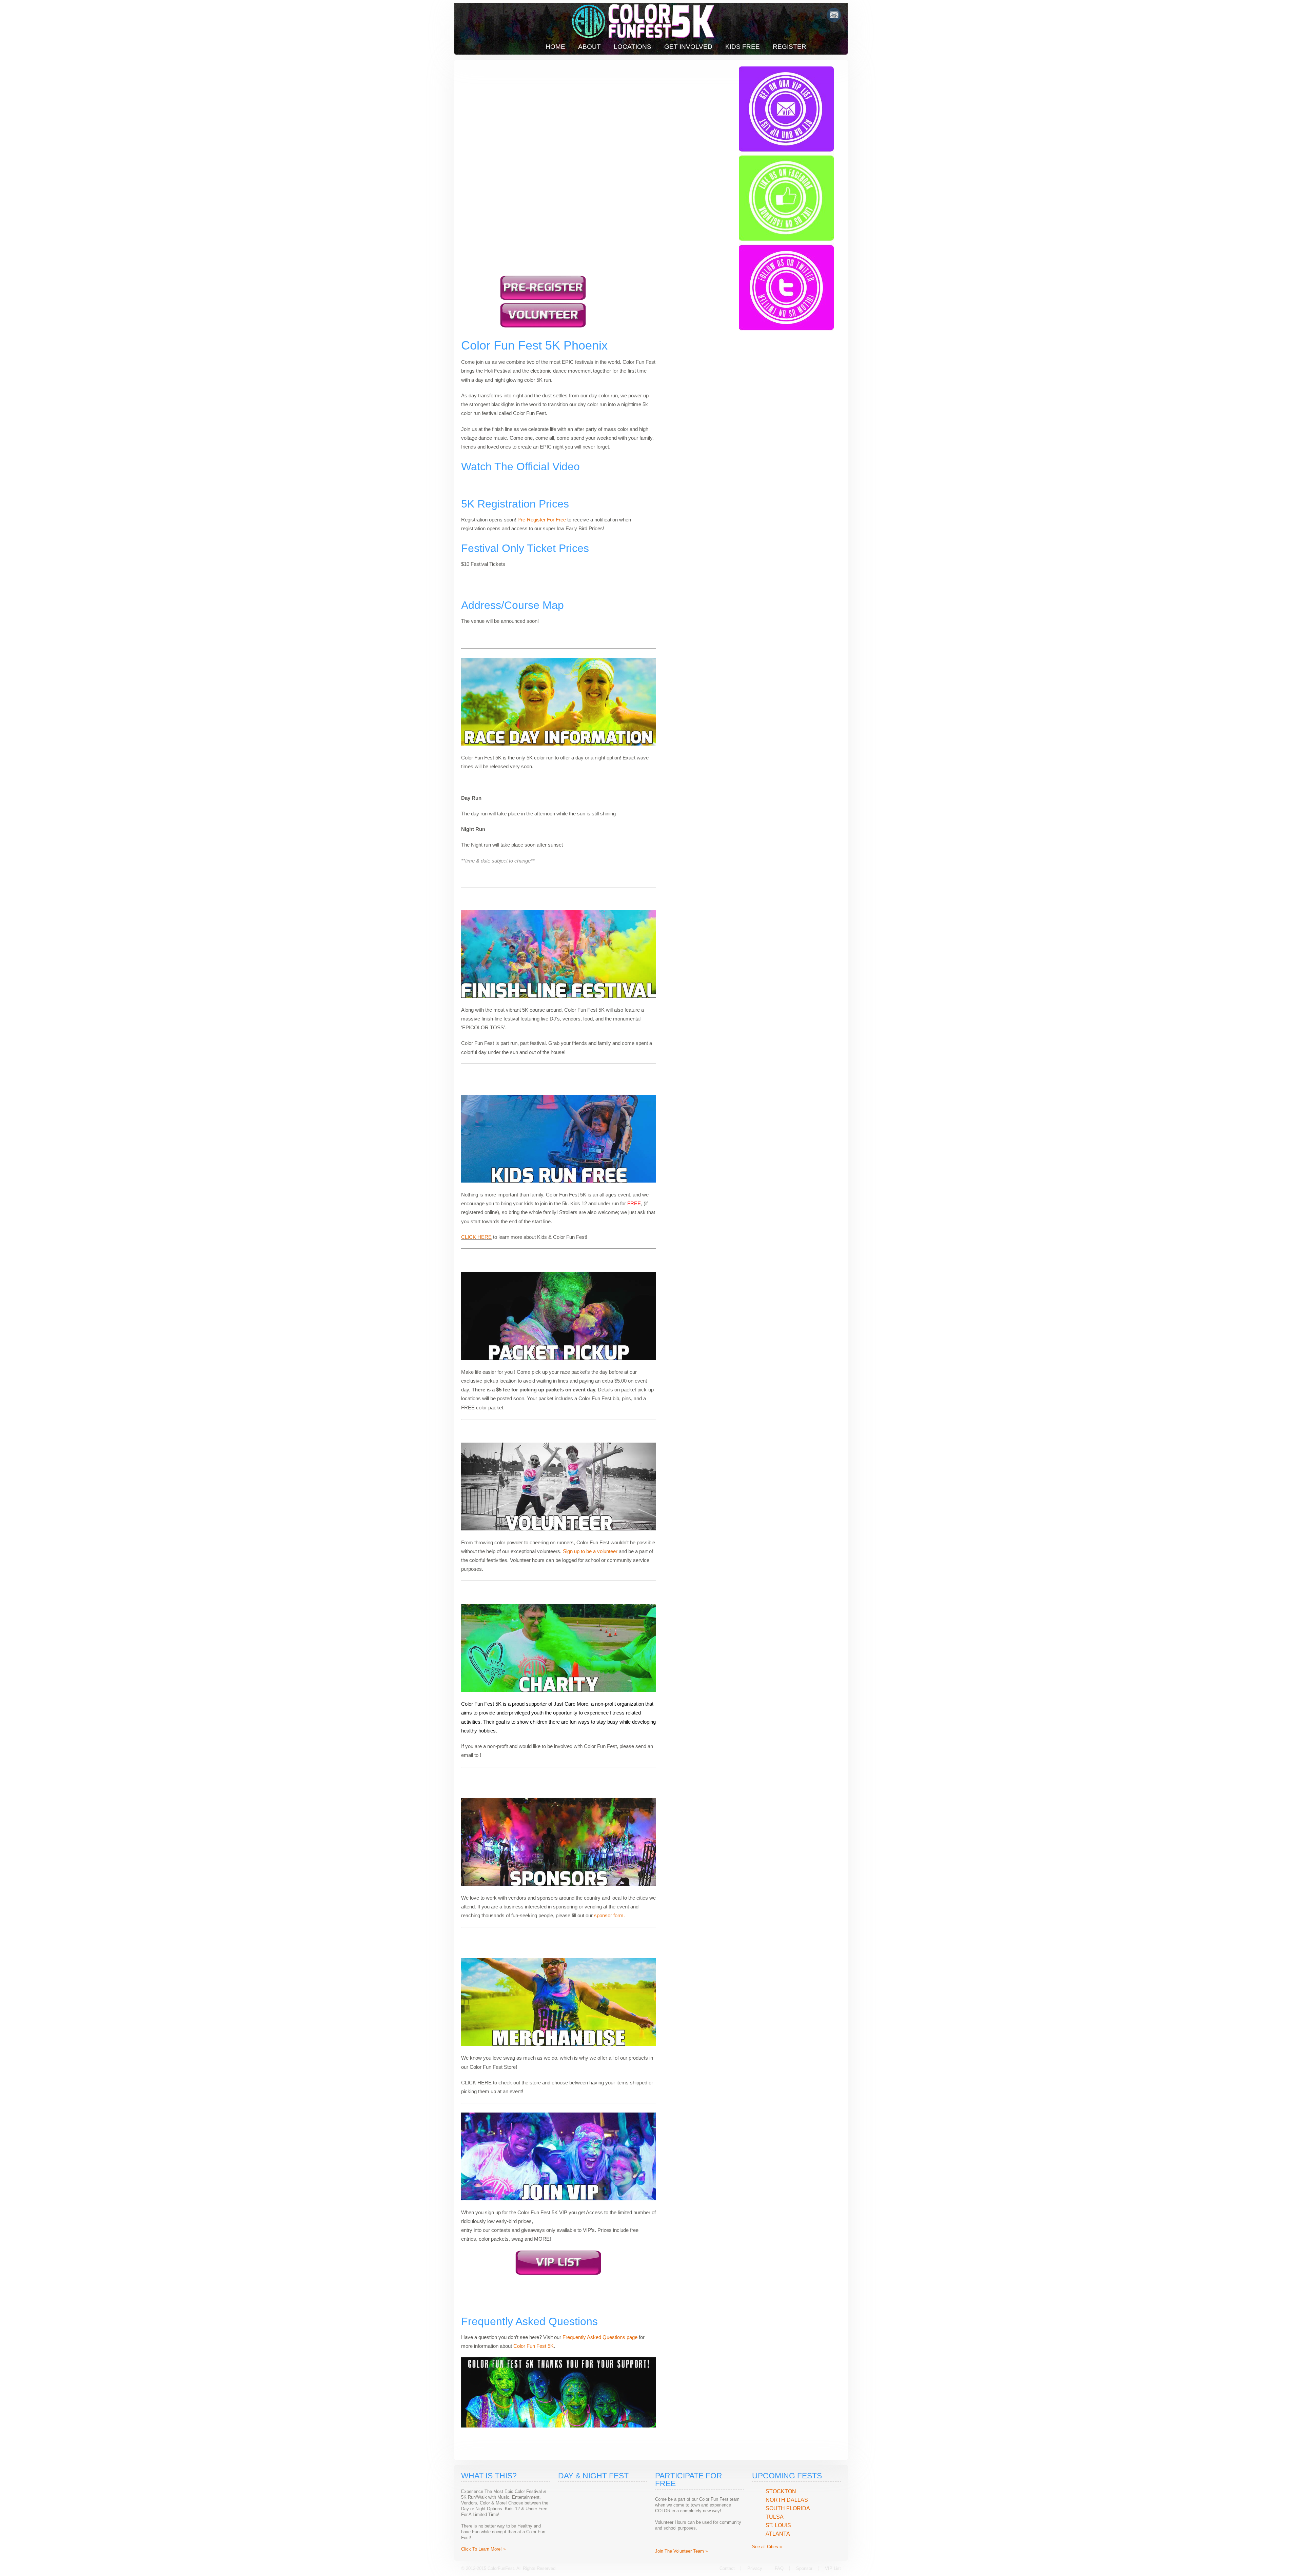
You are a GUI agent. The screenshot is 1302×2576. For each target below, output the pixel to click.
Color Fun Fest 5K (534, 2346)
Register (790, 47)
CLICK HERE (476, 1237)
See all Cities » (767, 2547)
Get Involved (688, 47)
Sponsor (804, 2568)
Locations (633, 47)
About (589, 47)
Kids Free (743, 47)
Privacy (755, 2568)
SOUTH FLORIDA (788, 2508)
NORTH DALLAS (787, 2500)
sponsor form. (609, 1915)
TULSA (775, 2517)
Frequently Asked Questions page (600, 2337)
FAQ (779, 2568)
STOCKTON (781, 2491)
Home (555, 47)
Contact (727, 2568)
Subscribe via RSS (834, 15)
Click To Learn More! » (483, 2549)
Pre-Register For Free (542, 520)
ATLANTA (778, 2534)
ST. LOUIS (778, 2525)
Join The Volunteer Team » (681, 2551)
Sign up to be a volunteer (590, 1551)
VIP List (833, 2568)
